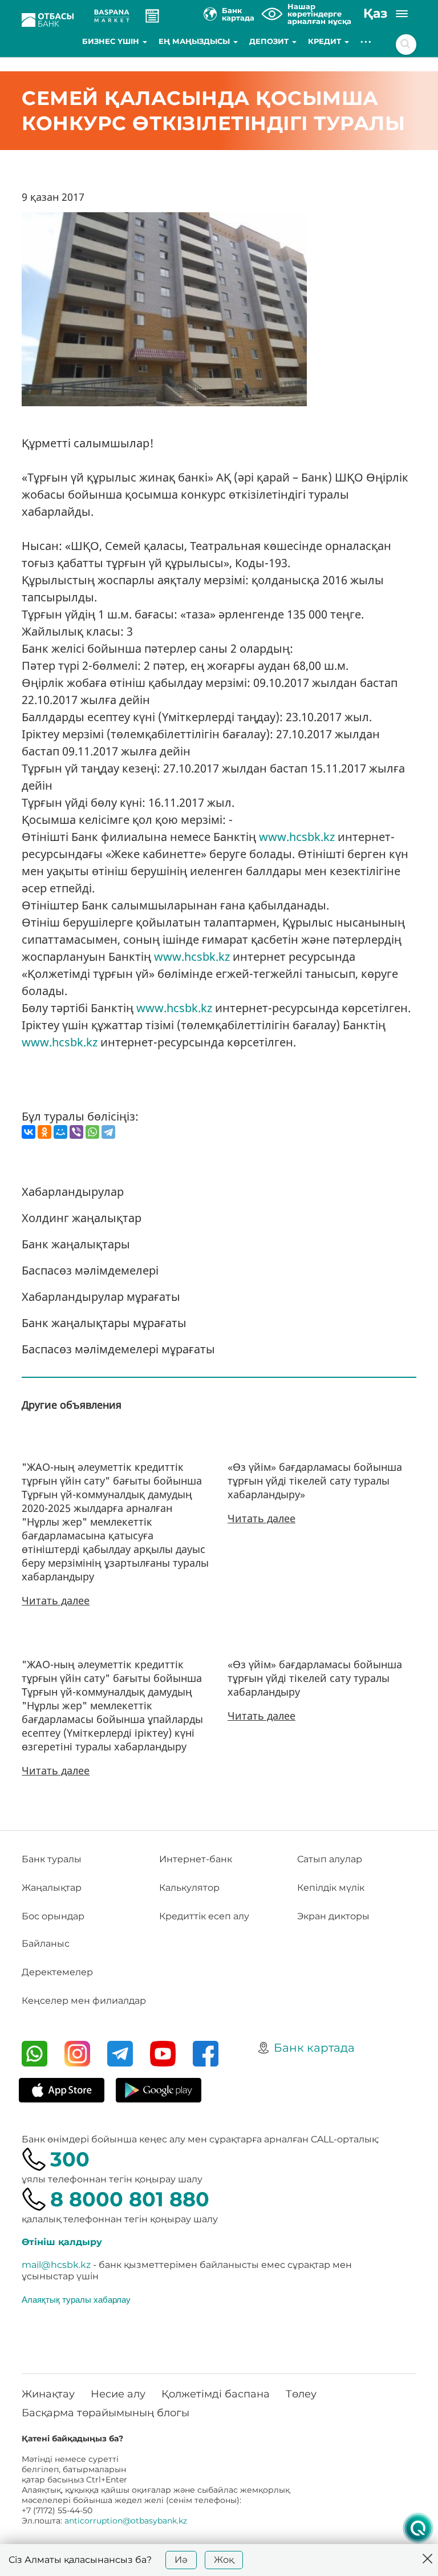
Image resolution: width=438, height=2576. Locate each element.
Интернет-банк (196, 1859)
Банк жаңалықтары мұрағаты (104, 1323)
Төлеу (301, 2394)
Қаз (375, 13)
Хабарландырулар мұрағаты (101, 1297)
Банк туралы (52, 1859)
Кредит (326, 41)
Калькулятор (189, 1888)
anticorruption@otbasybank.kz (126, 2521)
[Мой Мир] (60, 1132)
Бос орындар (53, 1916)
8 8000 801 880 (130, 2199)
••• (366, 41)
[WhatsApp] (92, 1132)
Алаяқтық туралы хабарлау (76, 2299)
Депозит (270, 41)
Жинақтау (48, 2394)
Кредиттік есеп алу (204, 1916)
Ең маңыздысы (195, 41)
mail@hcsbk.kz (56, 2265)
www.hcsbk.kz (297, 837)
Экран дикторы (333, 1916)
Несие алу (118, 2394)
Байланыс (46, 1944)
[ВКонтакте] (29, 1132)
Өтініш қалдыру (62, 2242)
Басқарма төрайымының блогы (106, 2413)
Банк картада (314, 2048)
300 (70, 2159)
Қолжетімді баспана (216, 2394)
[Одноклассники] (44, 1132)
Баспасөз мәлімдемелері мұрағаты (118, 1349)
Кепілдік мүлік (331, 1888)
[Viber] (76, 1132)
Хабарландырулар (73, 1192)
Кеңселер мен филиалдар (84, 2001)
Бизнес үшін (112, 41)
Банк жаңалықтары (76, 1244)
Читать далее (56, 1600)
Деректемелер (57, 1972)
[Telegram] (108, 1132)
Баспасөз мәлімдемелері (90, 1270)
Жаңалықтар (52, 1888)
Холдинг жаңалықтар (82, 1218)
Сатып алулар (330, 1859)
